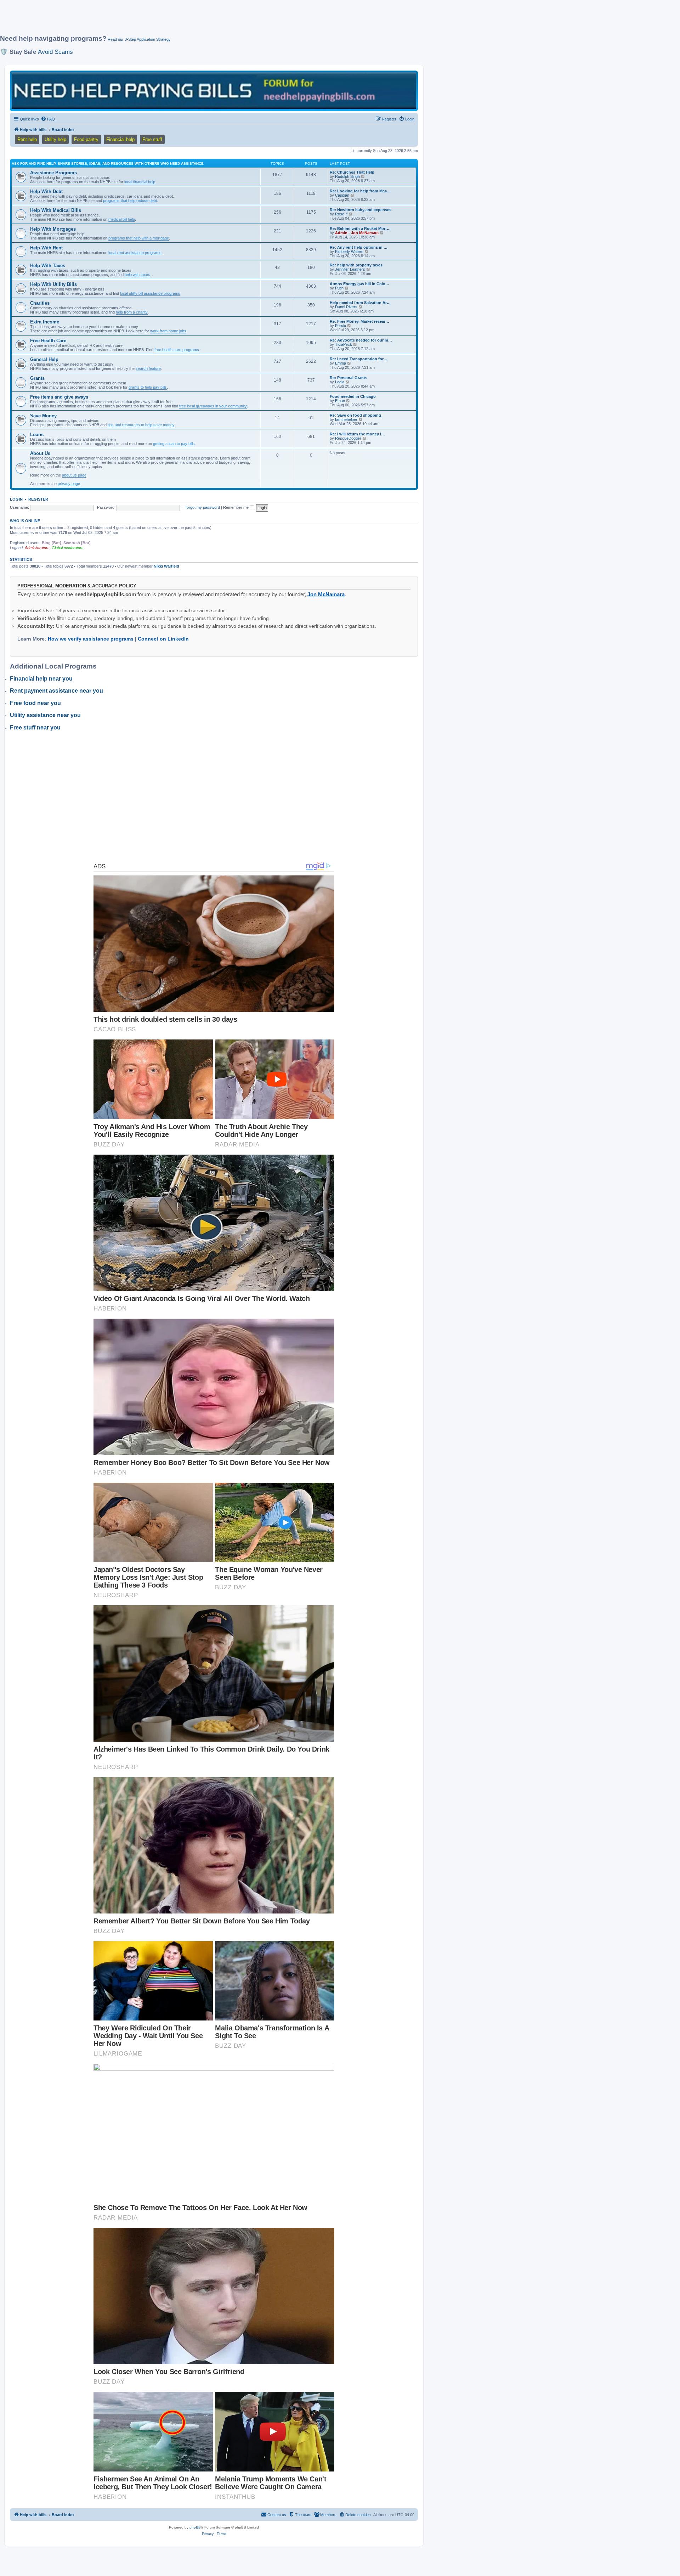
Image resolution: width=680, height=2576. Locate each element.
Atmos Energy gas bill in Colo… (359, 284)
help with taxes (137, 275)
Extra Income (45, 322)
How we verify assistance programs (91, 639)
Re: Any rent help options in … (359, 247)
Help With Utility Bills (53, 284)
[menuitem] (48, 119)
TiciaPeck (344, 344)
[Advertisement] (172, 20)
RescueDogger (348, 438)
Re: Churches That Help (352, 172)
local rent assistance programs (135, 253)
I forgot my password (202, 507)
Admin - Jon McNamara (357, 233)
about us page (74, 475)
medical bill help (122, 219)
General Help (44, 359)
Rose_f (341, 214)
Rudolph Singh (347, 176)
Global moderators (68, 548)
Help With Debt (46, 191)
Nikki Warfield (166, 566)
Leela (340, 382)
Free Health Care (48, 341)
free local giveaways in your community (213, 406)
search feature (148, 368)
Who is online (25, 521)
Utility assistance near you (45, 715)
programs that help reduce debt (130, 201)
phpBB (195, 2527)
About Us (40, 453)
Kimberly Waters (349, 252)
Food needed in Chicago (353, 396)
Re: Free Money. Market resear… (359, 321)
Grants (37, 378)
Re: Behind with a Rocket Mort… (360, 229)
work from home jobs (168, 331)
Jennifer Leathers (350, 269)
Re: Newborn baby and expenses (361, 210)
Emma (341, 363)
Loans (37, 435)
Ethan (340, 401)
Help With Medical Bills (56, 210)
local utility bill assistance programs (150, 293)
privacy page (69, 484)
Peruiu (341, 326)
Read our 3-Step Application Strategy (139, 39)
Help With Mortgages (53, 229)
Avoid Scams (55, 52)
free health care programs (177, 350)
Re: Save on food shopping (355, 415)
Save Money (43, 416)
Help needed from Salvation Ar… (360, 303)
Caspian (342, 195)
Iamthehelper (346, 419)
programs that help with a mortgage (139, 238)
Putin (339, 288)
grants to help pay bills (148, 387)
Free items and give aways (59, 397)
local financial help (140, 182)
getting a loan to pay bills (174, 444)
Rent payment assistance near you (56, 691)
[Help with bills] (214, 91)
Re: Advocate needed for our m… (361, 340)
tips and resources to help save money (141, 425)
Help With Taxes (48, 266)
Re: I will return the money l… (357, 434)
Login (16, 499)
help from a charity (132, 312)
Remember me (236, 507)
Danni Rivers (346, 307)
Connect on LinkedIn (163, 639)
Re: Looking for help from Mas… (360, 191)
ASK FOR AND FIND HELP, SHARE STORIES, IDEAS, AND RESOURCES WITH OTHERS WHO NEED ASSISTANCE (108, 164)
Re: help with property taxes (356, 265)
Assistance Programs (53, 173)
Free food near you (35, 703)
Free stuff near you (35, 728)
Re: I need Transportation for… (359, 359)
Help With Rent (46, 248)
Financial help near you (41, 679)
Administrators (37, 548)
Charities (40, 303)
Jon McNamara (326, 594)
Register (38, 499)
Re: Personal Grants (348, 378)
